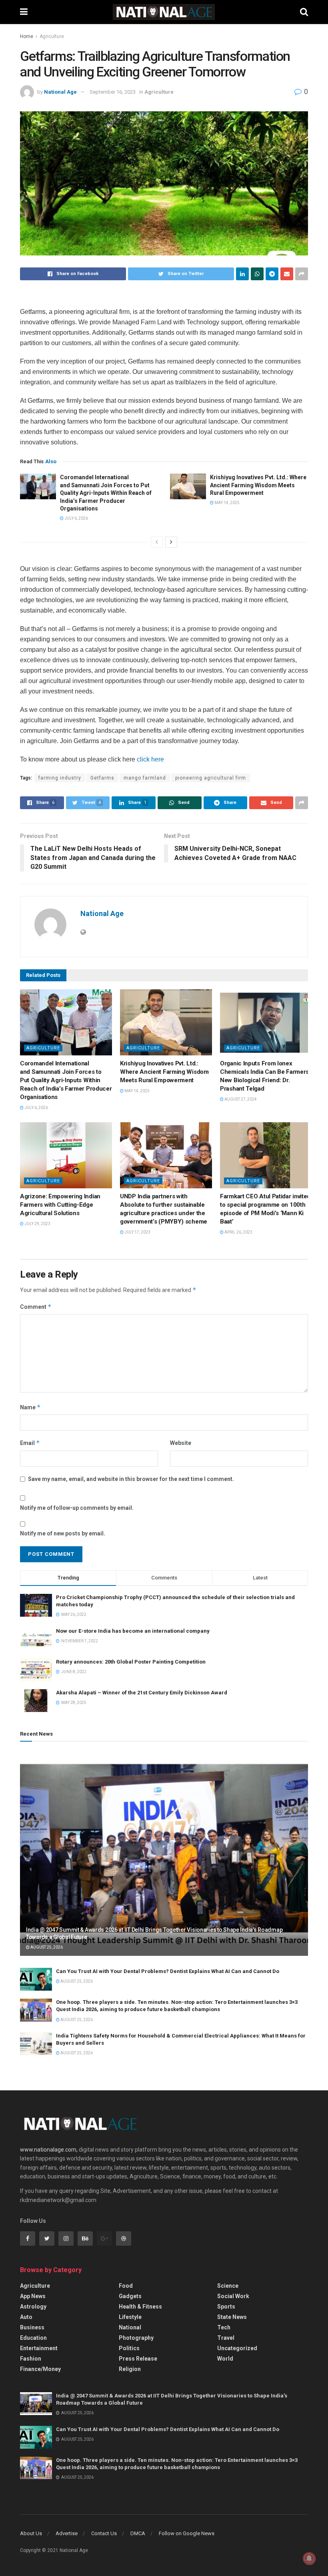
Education (33, 2338)
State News (232, 2317)
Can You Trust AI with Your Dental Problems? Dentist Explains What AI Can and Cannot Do (168, 1971)
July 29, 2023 (37, 1224)
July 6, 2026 (76, 518)
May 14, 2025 (227, 503)
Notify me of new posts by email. (63, 1533)
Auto (26, 2317)
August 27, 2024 (240, 1099)
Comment (36, 1307)
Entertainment (39, 2348)
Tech (224, 2327)
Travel (226, 2338)
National (130, 2327)
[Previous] (157, 542)
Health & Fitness (140, 2307)
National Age (60, 92)
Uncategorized (237, 2348)
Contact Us (104, 2533)
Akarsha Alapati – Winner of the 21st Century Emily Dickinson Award (142, 1693)
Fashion (31, 2359)
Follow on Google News (187, 2533)
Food (126, 2286)
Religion (130, 2369)
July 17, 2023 (137, 1232)
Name (30, 1407)
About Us (31, 2533)
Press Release (138, 2359)
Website (181, 1443)
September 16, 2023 (113, 92)
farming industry (60, 778)
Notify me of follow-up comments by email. (77, 1508)
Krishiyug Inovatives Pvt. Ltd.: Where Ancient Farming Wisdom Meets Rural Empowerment (258, 485)
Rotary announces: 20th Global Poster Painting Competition (131, 1662)
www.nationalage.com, (49, 2150)
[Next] (171, 542)
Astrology (33, 2307)
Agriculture (52, 36)
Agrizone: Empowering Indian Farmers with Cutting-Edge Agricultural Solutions (60, 1205)
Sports (226, 2307)
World (225, 2359)
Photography (136, 2338)
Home (27, 36)
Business (32, 2327)
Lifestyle (130, 2317)
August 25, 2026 (46, 1947)
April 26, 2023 (238, 1232)
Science (228, 2286)
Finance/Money (40, 2369)
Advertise (67, 2533)
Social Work (233, 2296)
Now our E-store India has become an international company (133, 1631)
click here (150, 759)
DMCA (138, 2533)
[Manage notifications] (309, 2558)
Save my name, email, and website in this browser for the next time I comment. (131, 1479)
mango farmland (145, 778)
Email (30, 1443)
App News (33, 2296)
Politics (129, 2348)
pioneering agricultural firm (211, 778)
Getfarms (102, 778)
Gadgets (130, 2296)
